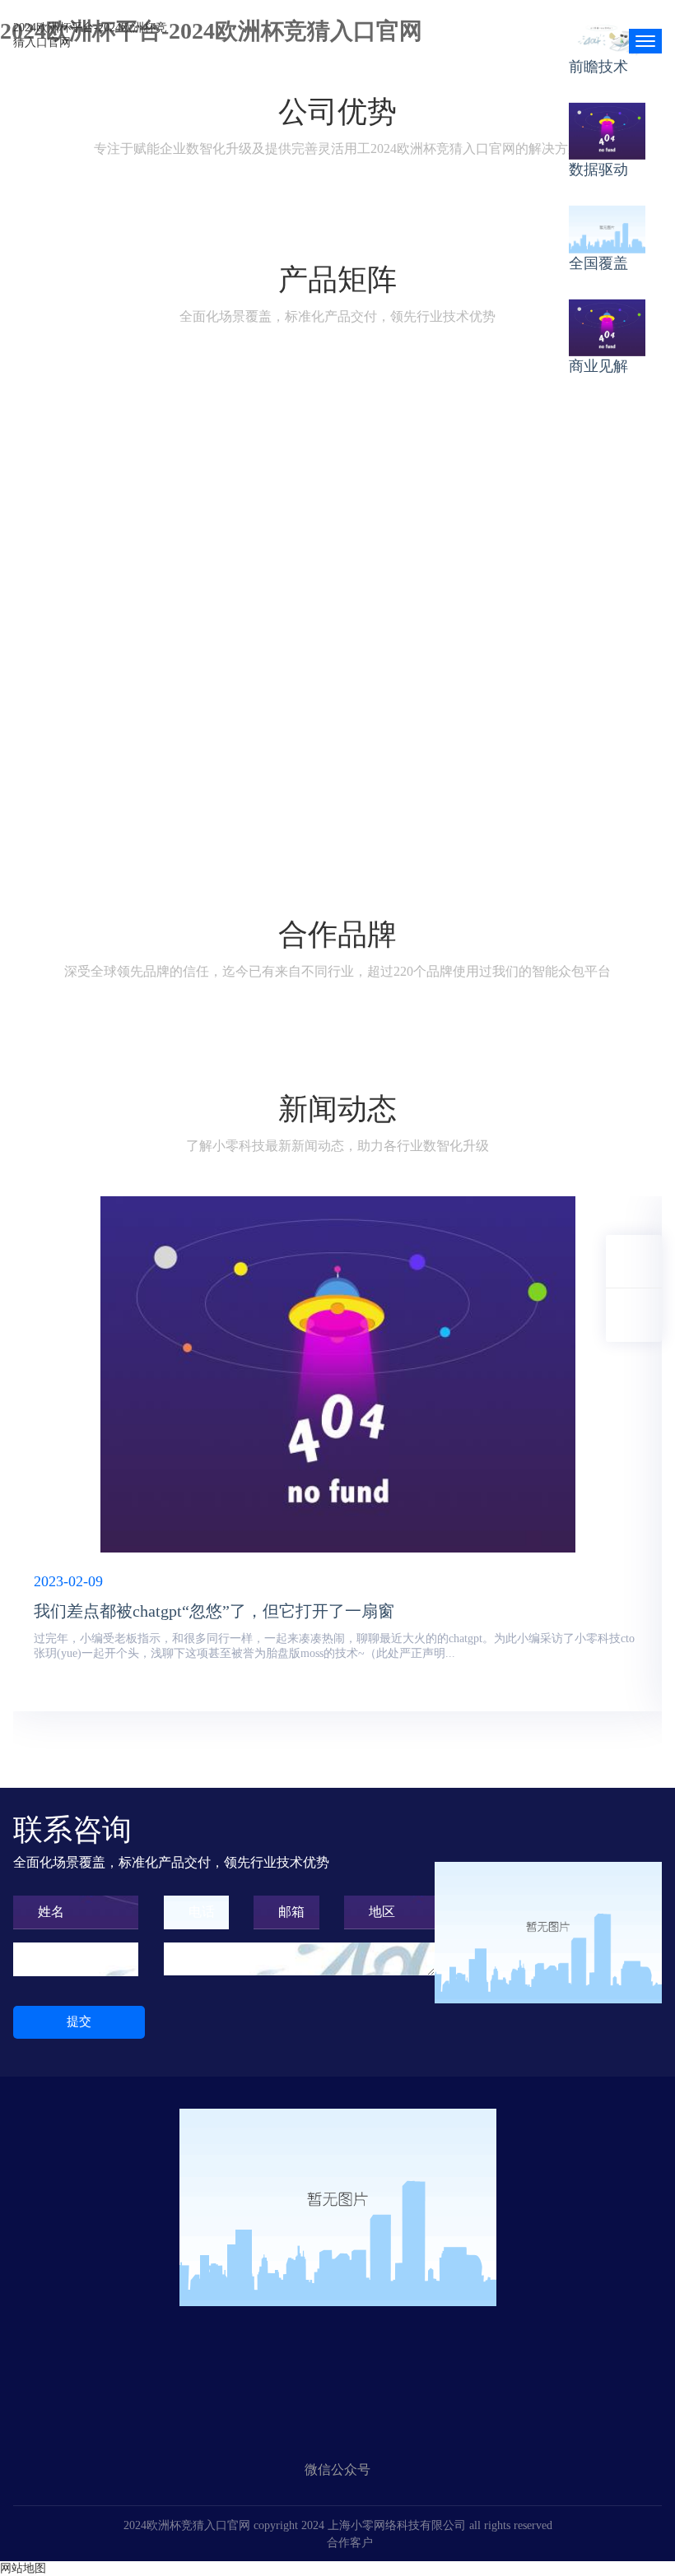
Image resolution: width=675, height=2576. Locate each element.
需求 (202, 1959)
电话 (202, 1912)
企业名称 (64, 1959)
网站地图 (23, 2568)
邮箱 (291, 1912)
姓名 (51, 1912)
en (601, 35)
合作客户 (350, 2543)
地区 (382, 1912)
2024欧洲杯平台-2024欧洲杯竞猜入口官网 (90, 35)
